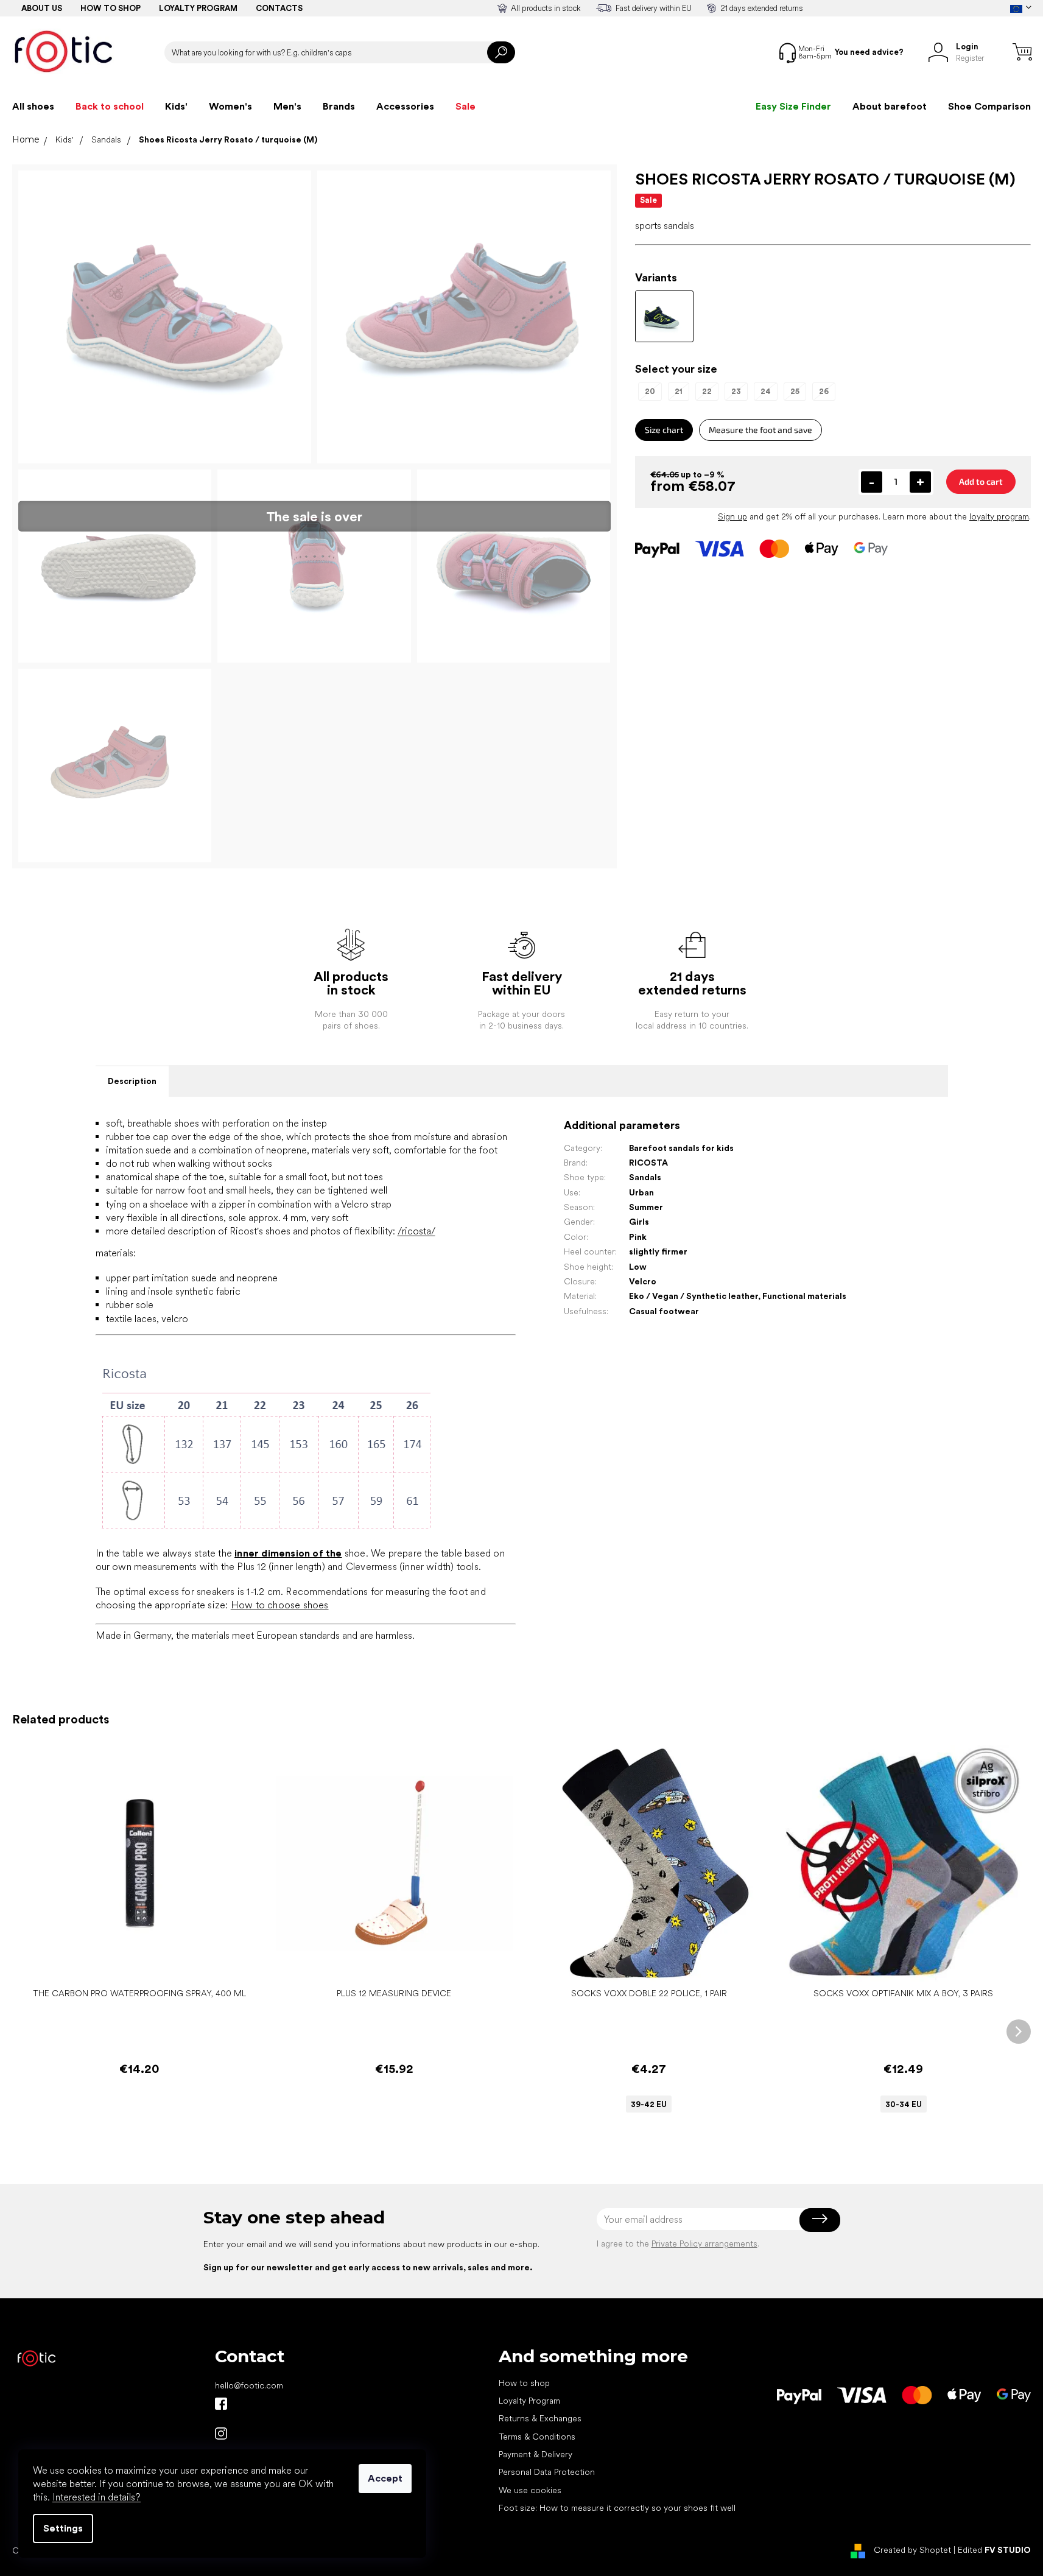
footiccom (221, 2433)
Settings (63, 2528)
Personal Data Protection (547, 2472)
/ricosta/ (416, 1231)
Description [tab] (132, 1081)
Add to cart (981, 481)
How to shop (111, 8)
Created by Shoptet (912, 2550)
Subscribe (820, 2219)
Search (501, 52)
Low (638, 1267)
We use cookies (530, 2490)
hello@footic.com (249, 2385)
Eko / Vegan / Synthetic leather (694, 1296)
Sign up (732, 516)
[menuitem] (33, 107)
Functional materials (804, 1296)
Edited (994, 2550)
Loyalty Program (529, 2401)
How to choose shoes (280, 1605)
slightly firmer (658, 1251)
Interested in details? (97, 2497)
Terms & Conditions (537, 2437)
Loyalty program (198, 8)
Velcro (643, 1281)
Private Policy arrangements (704, 2243)
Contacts (279, 8)
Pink (638, 1237)
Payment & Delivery (536, 2454)
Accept (385, 2478)
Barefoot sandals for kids (681, 1148)
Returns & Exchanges (540, 2418)
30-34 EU (904, 2104)
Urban (641, 1192)
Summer (646, 1207)
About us (42, 8)
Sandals (645, 1177)
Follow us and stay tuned (221, 2404)
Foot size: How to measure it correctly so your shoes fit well (617, 2508)
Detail (642, 1963)
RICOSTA (648, 1163)
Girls (639, 1222)
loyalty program (999, 516)
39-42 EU (649, 2104)
